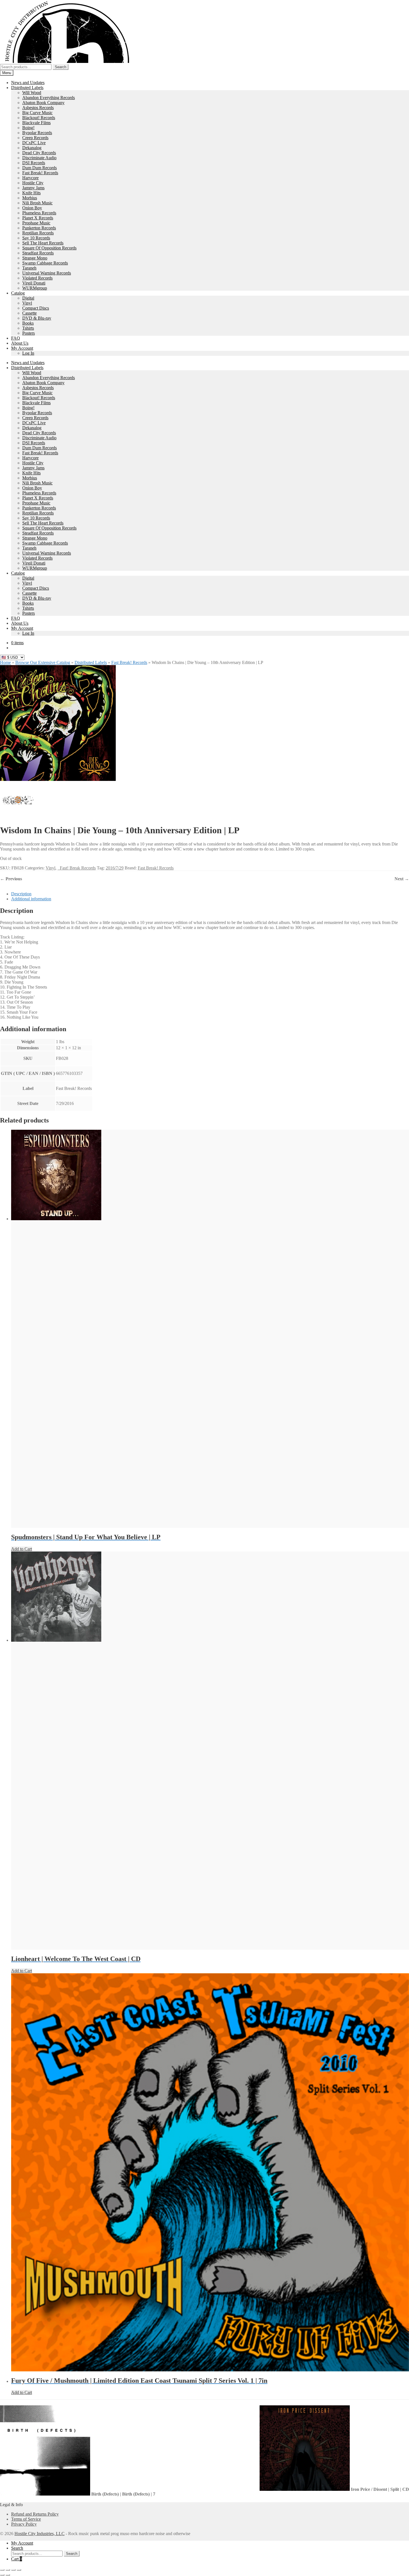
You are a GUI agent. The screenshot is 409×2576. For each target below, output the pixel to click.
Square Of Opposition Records (49, 248)
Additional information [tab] (31, 899)
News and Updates (28, 83)
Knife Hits (31, 193)
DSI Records (34, 163)
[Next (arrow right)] (8, 2575)
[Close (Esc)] (19, 2570)
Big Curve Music (37, 113)
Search (61, 67)
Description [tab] (21, 894)
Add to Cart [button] (22, 1549)
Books (28, 323)
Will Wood (32, 93)
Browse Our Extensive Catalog (43, 662)
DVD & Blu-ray (37, 318)
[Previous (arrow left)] (2, 2575)
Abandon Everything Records (49, 98)
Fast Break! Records (40, 173)
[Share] (13, 2570)
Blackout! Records (39, 118)
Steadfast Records (38, 253)
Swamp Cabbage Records (45, 263)
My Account (22, 348)
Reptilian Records (38, 233)
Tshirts (28, 328)
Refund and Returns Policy (35, 2514)
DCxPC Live (34, 143)
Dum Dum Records (40, 168)
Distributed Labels (27, 88)
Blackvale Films (36, 123)
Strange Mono (35, 258)
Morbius (30, 198)
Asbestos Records (38, 108)
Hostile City (33, 183)
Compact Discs (36, 308)
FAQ (16, 338)
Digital (28, 298)
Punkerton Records (39, 228)
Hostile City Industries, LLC (40, 2534)
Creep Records (35, 138)
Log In (28, 353)
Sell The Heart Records (43, 243)
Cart (17, 2559)
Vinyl (27, 303)
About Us (20, 343)
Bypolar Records (37, 133)
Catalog (18, 293)
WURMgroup (35, 288)
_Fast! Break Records (77, 868)
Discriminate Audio (39, 158)
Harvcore (30, 178)
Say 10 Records (36, 238)
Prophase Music (36, 223)
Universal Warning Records (47, 273)
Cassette (29, 313)
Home (5, 662)
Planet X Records (38, 218)
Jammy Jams (33, 188)
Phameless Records (39, 213)
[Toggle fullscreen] (8, 2570)
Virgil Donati (34, 283)
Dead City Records (39, 153)
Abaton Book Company (43, 103)
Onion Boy (32, 208)
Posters (29, 333)
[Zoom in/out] (2, 2570)
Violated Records (37, 278)
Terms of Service (26, 2519)
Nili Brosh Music (37, 203)
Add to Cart (22, 1971)
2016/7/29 (115, 868)
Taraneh (29, 268)
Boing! (28, 128)
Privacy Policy (24, 2524)
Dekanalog (32, 148)
